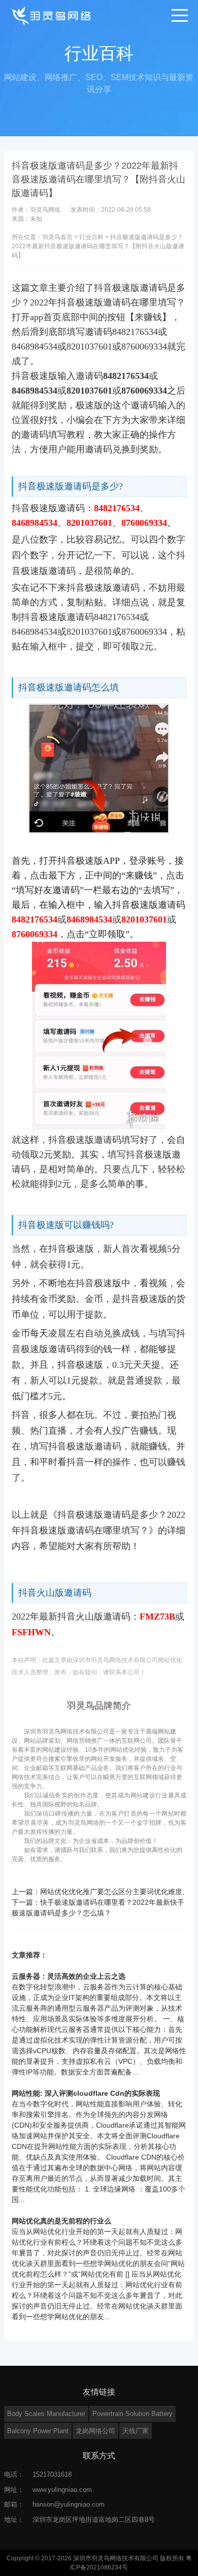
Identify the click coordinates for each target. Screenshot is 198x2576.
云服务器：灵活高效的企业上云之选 (69, 1976)
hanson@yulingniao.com (69, 2504)
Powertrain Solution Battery (133, 2414)
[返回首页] (52, 15)
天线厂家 (136, 2431)
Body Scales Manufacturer (46, 2414)
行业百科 (91, 237)
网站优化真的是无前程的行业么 (61, 2221)
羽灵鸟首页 (57, 237)
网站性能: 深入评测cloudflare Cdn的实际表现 (86, 2093)
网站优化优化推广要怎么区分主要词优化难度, (112, 1892)
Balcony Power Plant (38, 2431)
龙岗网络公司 (95, 2431)
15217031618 (52, 2474)
